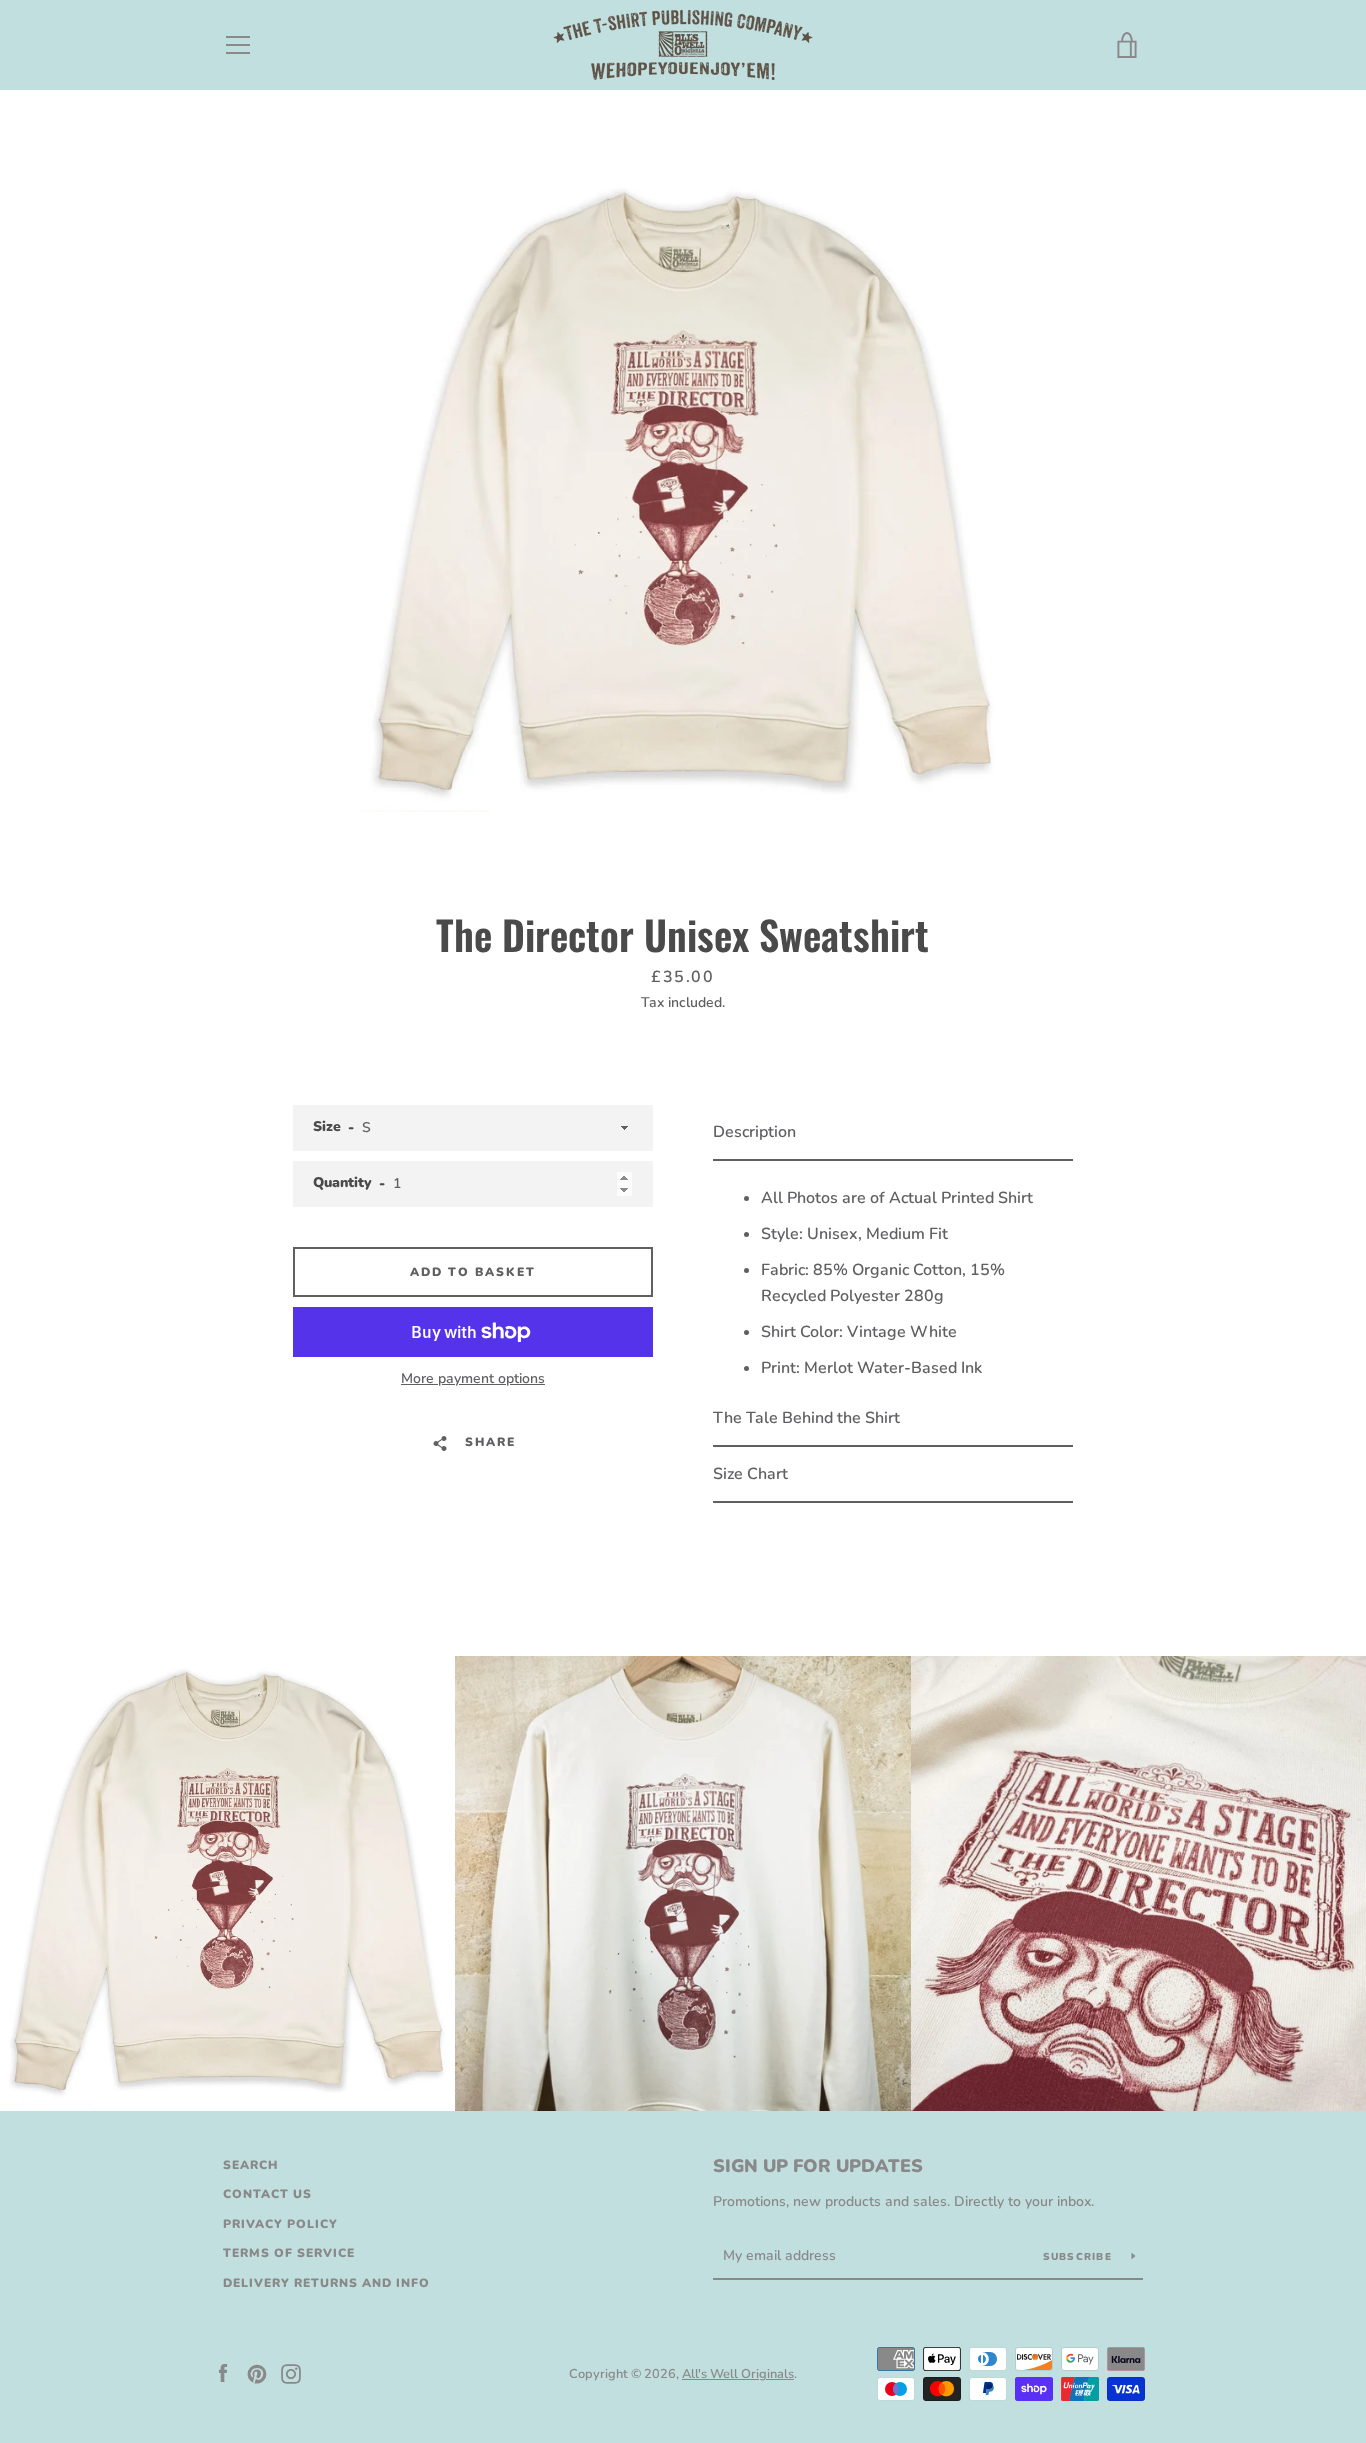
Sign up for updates (818, 2166)
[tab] (893, 1133)
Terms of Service (289, 2253)
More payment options (473, 1378)
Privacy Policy (280, 2224)
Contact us (267, 2194)
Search (250, 2165)
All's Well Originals (738, 2374)
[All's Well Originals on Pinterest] (257, 2373)
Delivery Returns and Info (326, 2283)
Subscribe (1080, 2257)
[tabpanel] (893, 1276)
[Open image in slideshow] (683, 495)
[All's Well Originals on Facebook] (223, 2373)
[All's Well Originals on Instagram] (291, 2373)
